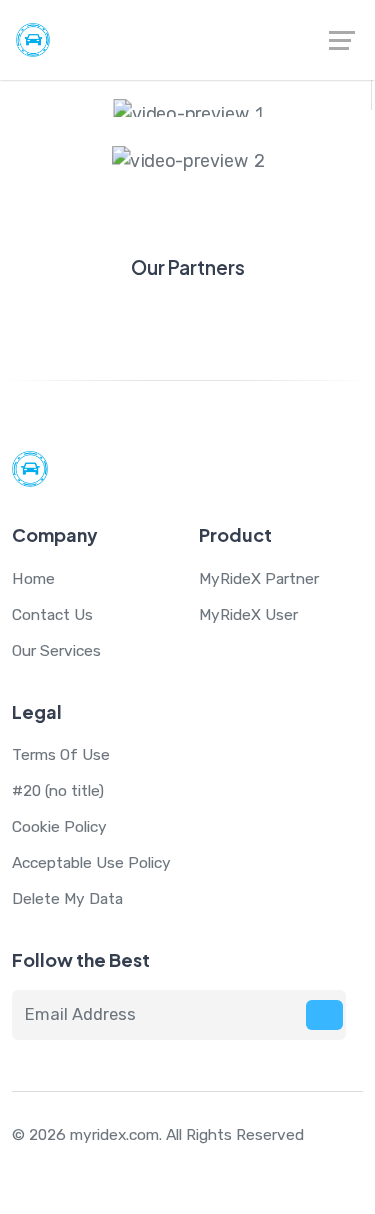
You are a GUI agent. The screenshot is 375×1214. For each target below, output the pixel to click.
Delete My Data (67, 898)
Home (33, 578)
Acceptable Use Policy (91, 862)
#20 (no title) (58, 790)
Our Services (56, 650)
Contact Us (52, 614)
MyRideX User (248, 614)
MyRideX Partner (259, 578)
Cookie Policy (59, 826)
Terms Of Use (61, 754)
